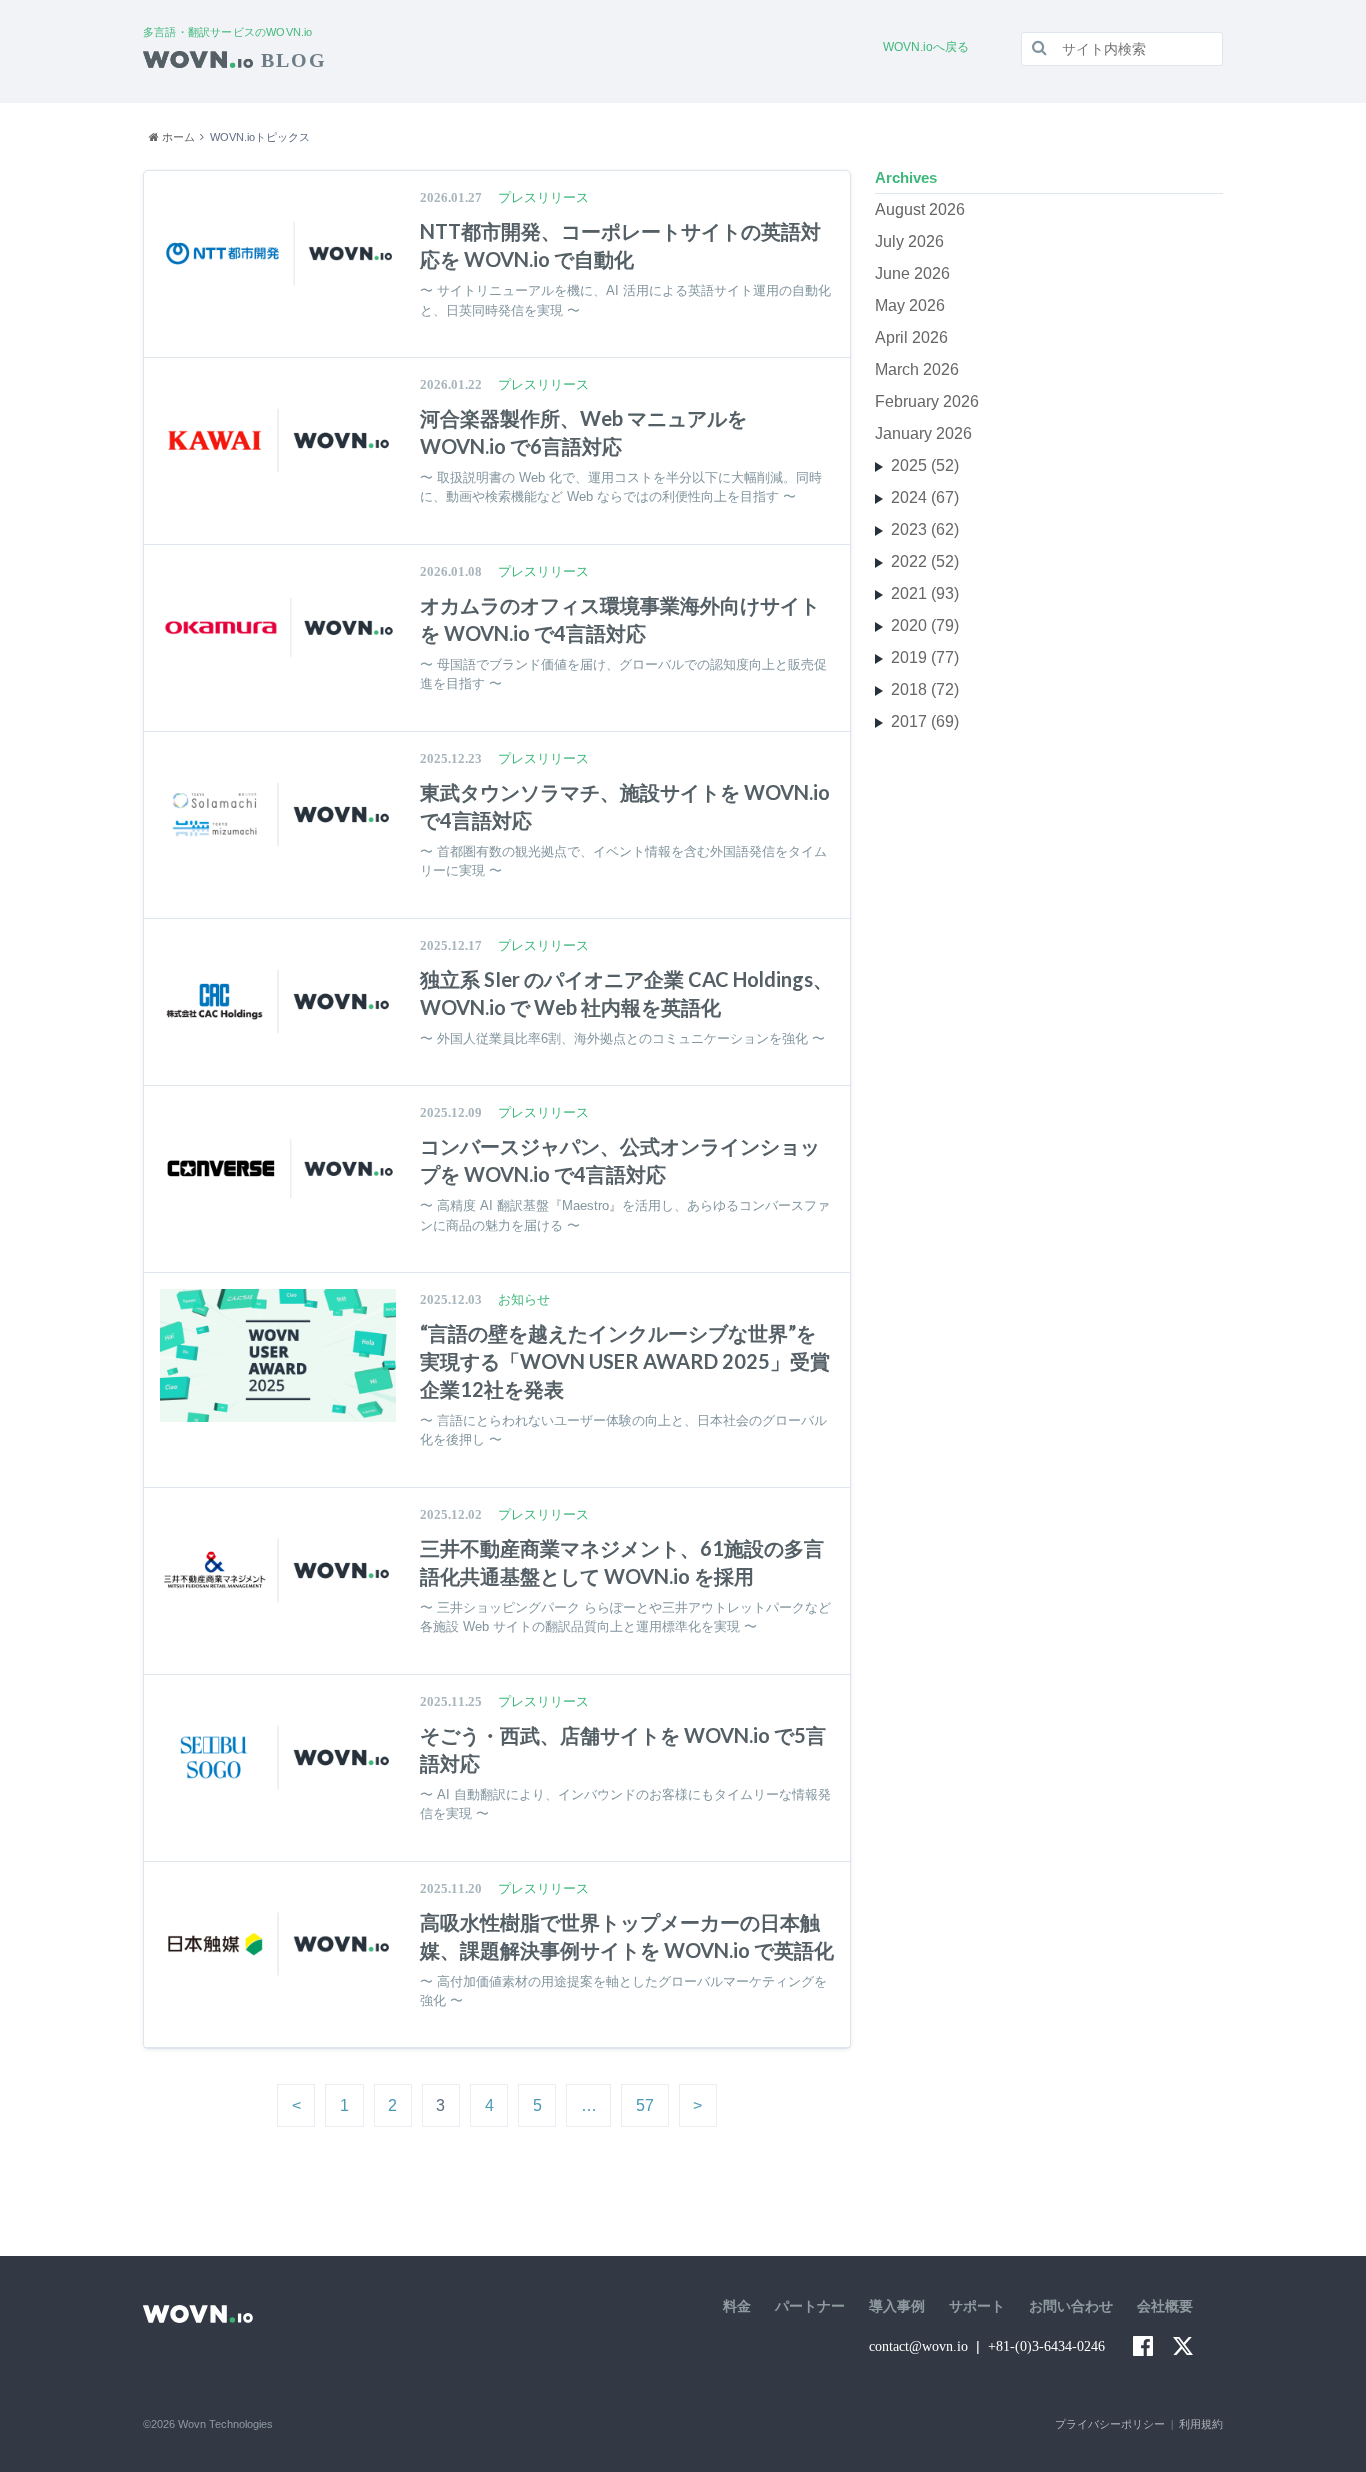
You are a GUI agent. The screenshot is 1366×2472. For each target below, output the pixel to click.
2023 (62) (925, 529)
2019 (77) (925, 657)
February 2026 (927, 401)
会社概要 (1165, 2306)
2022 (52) (925, 561)
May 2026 (910, 305)
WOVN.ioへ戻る (926, 47)
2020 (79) (925, 625)
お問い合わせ (1071, 2306)
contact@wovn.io (918, 2346)
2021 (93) (925, 593)
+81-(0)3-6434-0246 (1046, 2346)
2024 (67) (925, 497)
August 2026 (920, 209)
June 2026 (912, 273)
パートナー (810, 2306)
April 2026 (911, 337)
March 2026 (917, 369)
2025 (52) (925, 465)
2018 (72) (925, 689)
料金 (737, 2306)
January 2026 (923, 433)
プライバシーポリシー (1110, 2424)
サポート (977, 2306)
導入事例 (897, 2306)
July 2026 (909, 241)
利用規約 (1201, 2424)
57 (645, 2105)
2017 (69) (925, 721)
